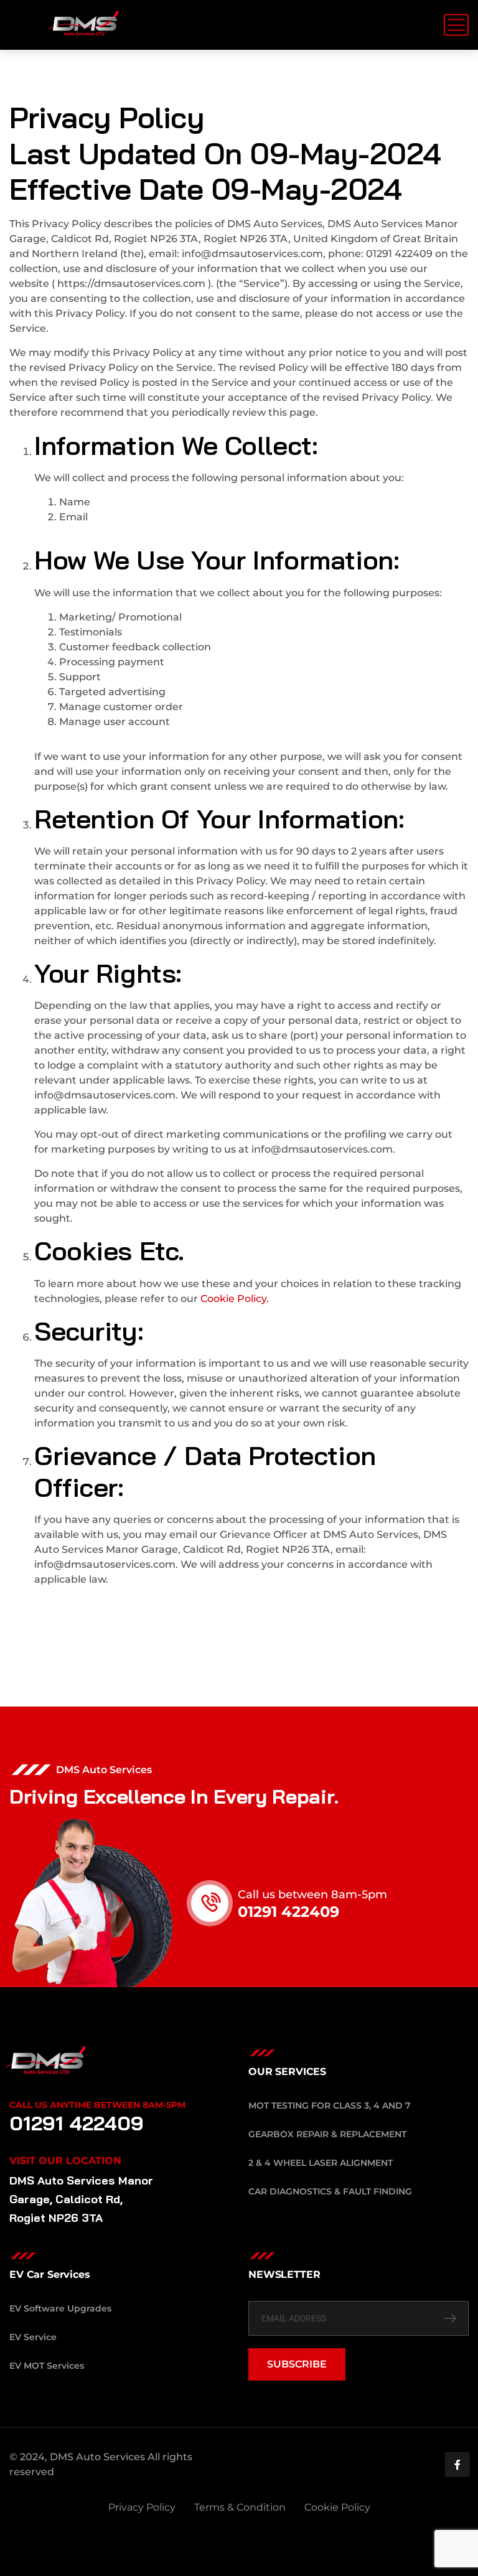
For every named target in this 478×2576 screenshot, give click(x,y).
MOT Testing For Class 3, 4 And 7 (330, 2105)
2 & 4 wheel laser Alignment (321, 2163)
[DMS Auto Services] (84, 25)
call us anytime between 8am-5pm (97, 2105)
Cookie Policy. (235, 1299)
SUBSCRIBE (297, 2364)
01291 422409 (288, 1912)
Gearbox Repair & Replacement (327, 2134)
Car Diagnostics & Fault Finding (330, 2191)
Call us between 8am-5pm (312, 1895)
